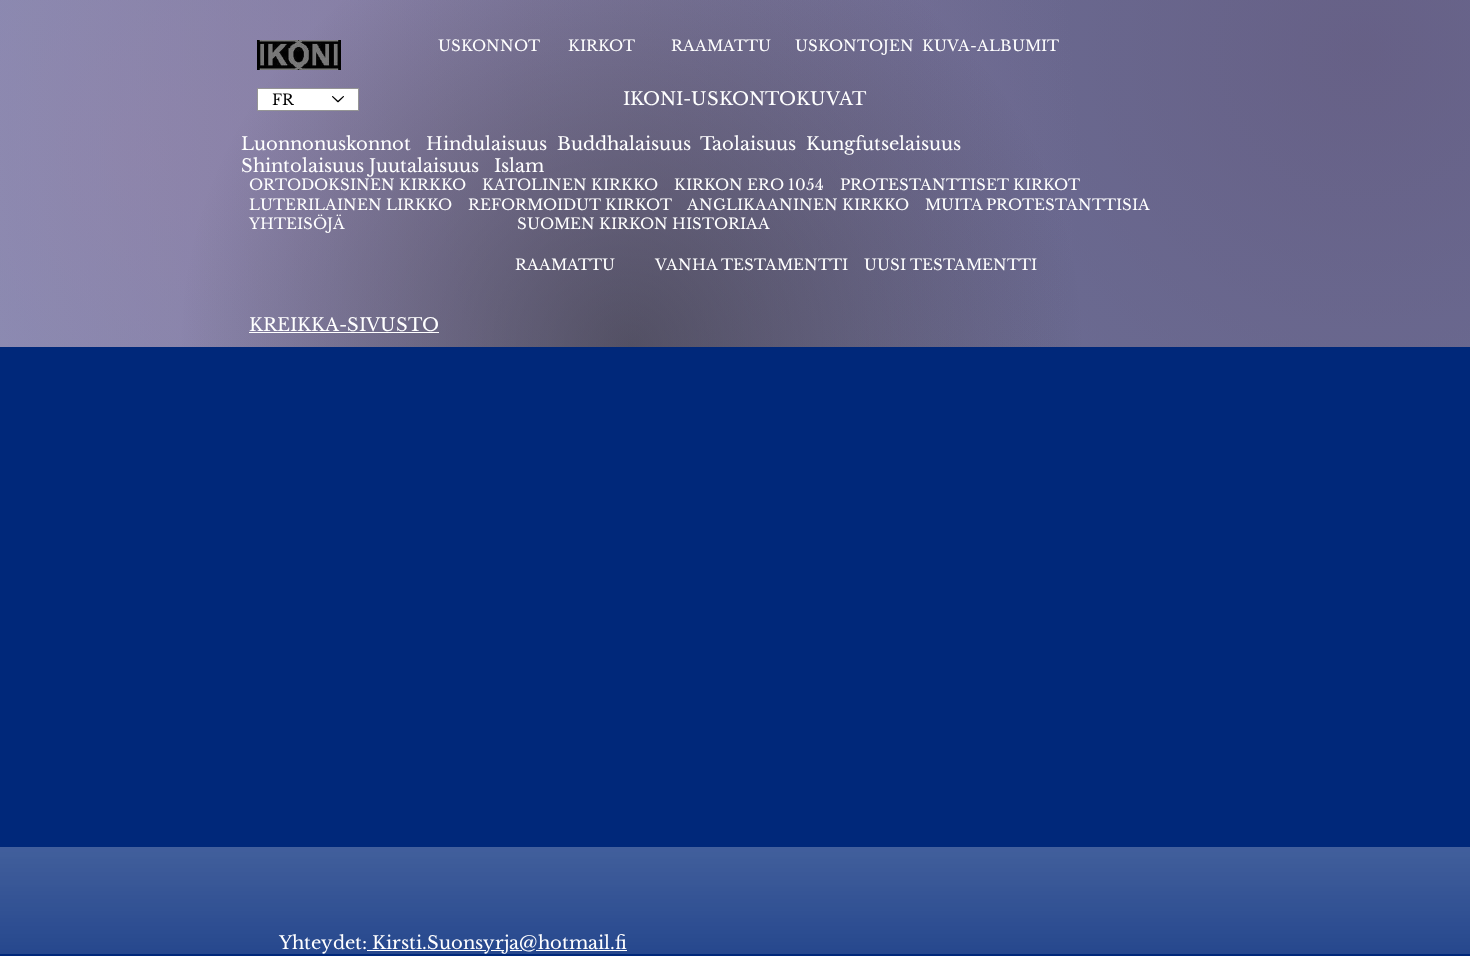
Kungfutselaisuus (883, 144)
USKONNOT (489, 45)
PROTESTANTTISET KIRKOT (960, 184)
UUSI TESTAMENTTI (950, 264)
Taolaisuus (748, 144)
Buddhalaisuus (624, 144)
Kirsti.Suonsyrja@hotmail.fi (497, 943)
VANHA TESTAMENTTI (753, 264)
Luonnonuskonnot (328, 144)
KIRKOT (603, 45)
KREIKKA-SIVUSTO (344, 325)
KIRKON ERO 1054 (749, 184)
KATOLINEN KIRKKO (572, 184)
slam (522, 166)
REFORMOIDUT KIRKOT (570, 204)
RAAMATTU (721, 45)
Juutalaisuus (424, 166)
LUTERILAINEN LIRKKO (352, 204)
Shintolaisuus (305, 166)
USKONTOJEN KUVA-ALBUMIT (927, 45)
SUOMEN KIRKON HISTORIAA (643, 223)
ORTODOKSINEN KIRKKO (359, 184)
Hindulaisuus (484, 144)
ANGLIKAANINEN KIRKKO (798, 204)
